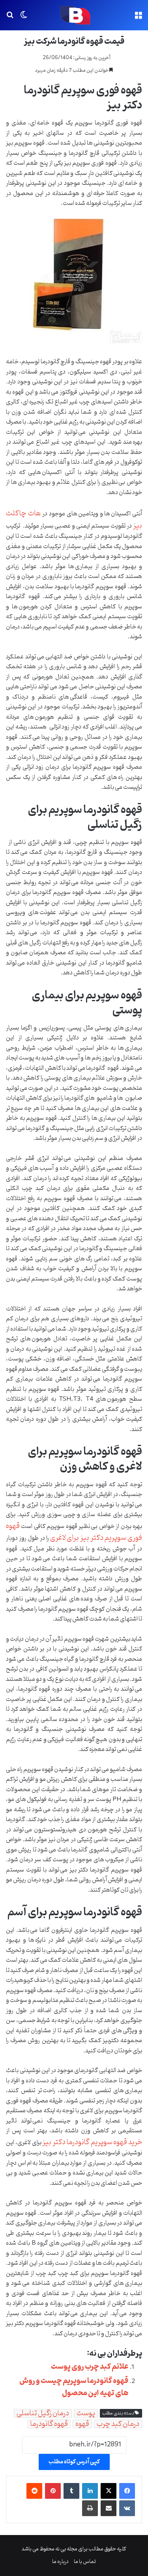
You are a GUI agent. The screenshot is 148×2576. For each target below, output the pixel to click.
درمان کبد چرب (118, 2424)
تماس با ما (85, 2562)
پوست (86, 2413)
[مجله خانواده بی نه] (74, 15)
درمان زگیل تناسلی (43, 2413)
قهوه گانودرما (49, 2424)
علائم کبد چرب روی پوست (90, 2367)
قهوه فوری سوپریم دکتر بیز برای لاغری (74, 1532)
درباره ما (60, 2562)
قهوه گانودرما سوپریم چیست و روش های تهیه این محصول (74, 2387)
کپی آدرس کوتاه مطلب (74, 2462)
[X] (109, 2491)
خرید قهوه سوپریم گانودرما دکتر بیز (92, 2142)
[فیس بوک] (127, 2491)
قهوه (82, 2424)
